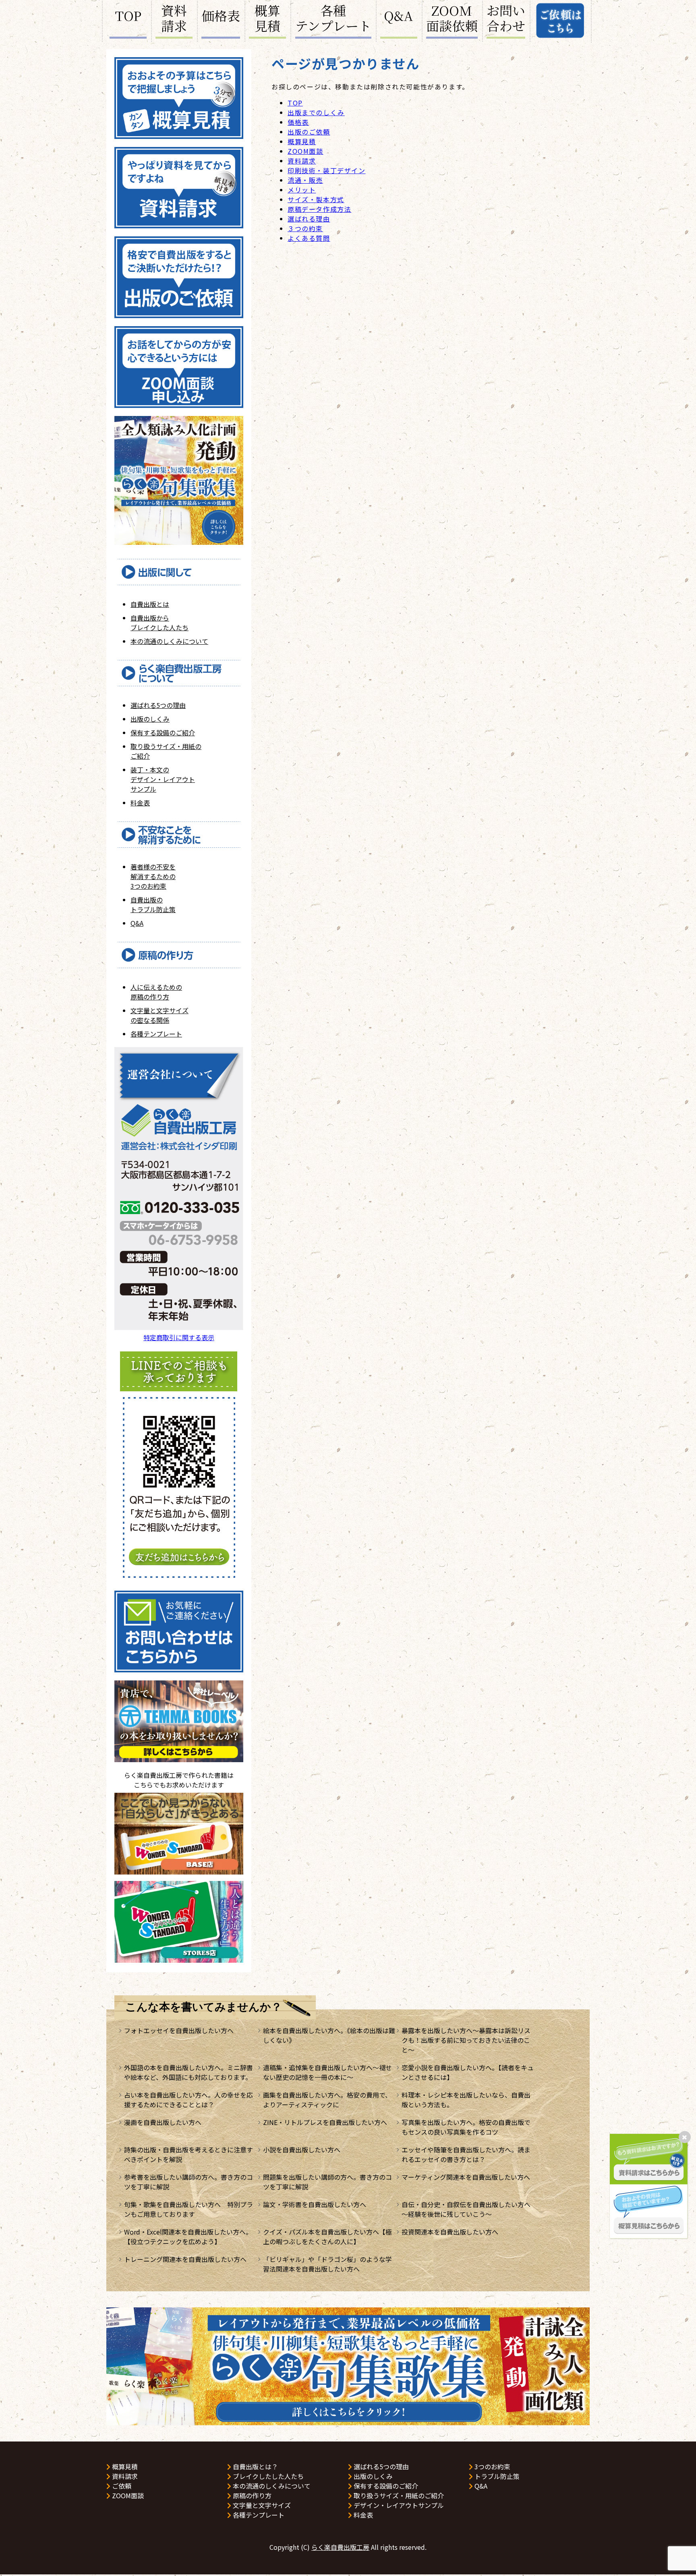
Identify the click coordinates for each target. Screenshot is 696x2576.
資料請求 (174, 19)
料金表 (140, 803)
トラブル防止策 (496, 2476)
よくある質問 (309, 238)
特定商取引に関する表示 (179, 1337)
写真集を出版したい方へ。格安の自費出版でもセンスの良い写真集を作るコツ (466, 2127)
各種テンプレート (333, 19)
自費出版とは (150, 604)
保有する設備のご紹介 (163, 732)
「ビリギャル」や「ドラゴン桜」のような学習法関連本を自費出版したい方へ (327, 2264)
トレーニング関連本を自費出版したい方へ (185, 2259)
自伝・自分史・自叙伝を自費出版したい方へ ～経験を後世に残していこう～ (469, 2209)
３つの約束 (305, 228)
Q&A (399, 15)
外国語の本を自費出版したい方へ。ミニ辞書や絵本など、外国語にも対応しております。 (188, 2072)
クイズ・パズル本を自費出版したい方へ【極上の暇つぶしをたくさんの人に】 (327, 2237)
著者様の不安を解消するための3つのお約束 (153, 876)
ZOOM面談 (306, 151)
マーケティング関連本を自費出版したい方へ (466, 2177)
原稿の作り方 (251, 2495)
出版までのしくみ (316, 112)
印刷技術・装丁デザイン (327, 170)
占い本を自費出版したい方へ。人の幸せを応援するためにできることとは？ (188, 2100)
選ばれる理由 (309, 219)
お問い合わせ (506, 19)
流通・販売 (305, 180)
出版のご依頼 (309, 132)
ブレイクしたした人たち (267, 2476)
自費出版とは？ (255, 2466)
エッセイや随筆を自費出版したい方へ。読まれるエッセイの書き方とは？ (466, 2154)
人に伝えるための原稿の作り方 (156, 992)
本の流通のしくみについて (169, 641)
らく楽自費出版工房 (340, 2547)
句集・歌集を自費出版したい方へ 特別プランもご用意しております (188, 2209)
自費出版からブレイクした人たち (159, 623)
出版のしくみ (150, 719)
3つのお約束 (492, 2466)
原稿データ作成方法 (319, 209)
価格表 (221, 15)
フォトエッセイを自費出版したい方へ (179, 2030)
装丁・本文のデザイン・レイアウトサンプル (163, 779)
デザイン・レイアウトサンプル (398, 2505)
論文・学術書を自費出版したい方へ (315, 2204)
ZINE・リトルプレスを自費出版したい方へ (325, 2122)
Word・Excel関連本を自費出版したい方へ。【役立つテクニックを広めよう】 (188, 2237)
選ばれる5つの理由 (158, 705)
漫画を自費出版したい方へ (163, 2122)
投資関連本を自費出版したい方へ (450, 2232)
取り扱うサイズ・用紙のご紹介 (398, 2495)
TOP (128, 15)
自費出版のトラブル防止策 (153, 904)
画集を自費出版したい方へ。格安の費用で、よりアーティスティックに (327, 2100)
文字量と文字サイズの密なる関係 (159, 1015)
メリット (302, 190)
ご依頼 (121, 2486)
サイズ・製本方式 (316, 199)
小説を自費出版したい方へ (302, 2150)
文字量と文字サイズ (261, 2505)
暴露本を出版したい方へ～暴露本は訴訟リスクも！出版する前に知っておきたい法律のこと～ (466, 2040)
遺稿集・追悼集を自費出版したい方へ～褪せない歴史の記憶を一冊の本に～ (327, 2072)
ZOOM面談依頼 (452, 19)
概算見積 (267, 19)
